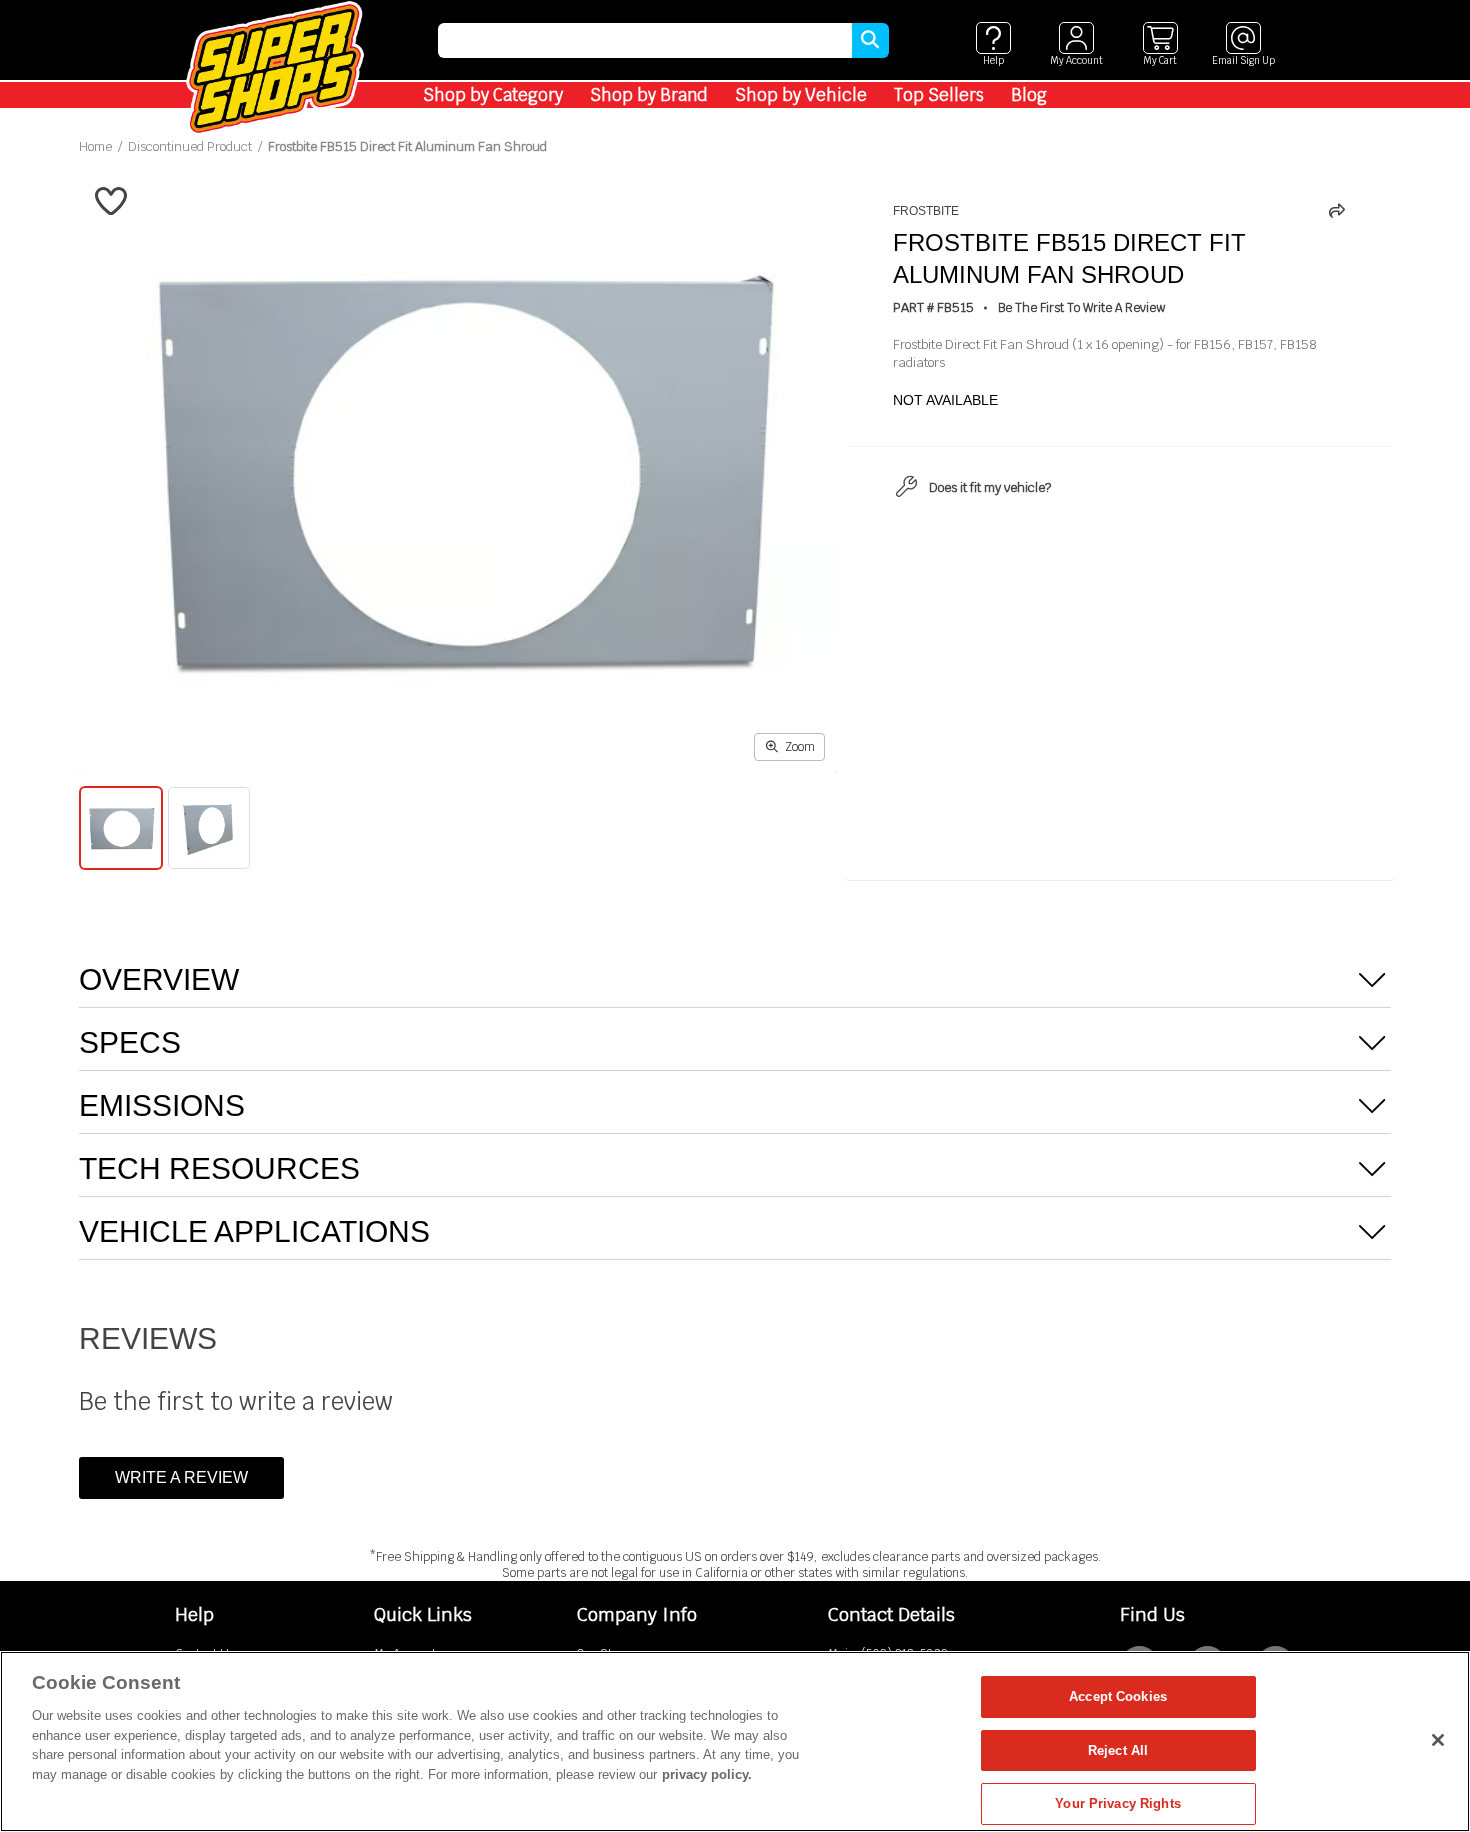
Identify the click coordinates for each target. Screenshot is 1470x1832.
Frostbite (926, 211)
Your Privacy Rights (1117, 1803)
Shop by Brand (649, 95)
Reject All (1118, 1750)
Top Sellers (939, 95)
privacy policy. (707, 1774)
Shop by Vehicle (801, 95)
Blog (1029, 95)
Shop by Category (493, 95)
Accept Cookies (1118, 1696)
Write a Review (181, 1477)
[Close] (1438, 1740)
